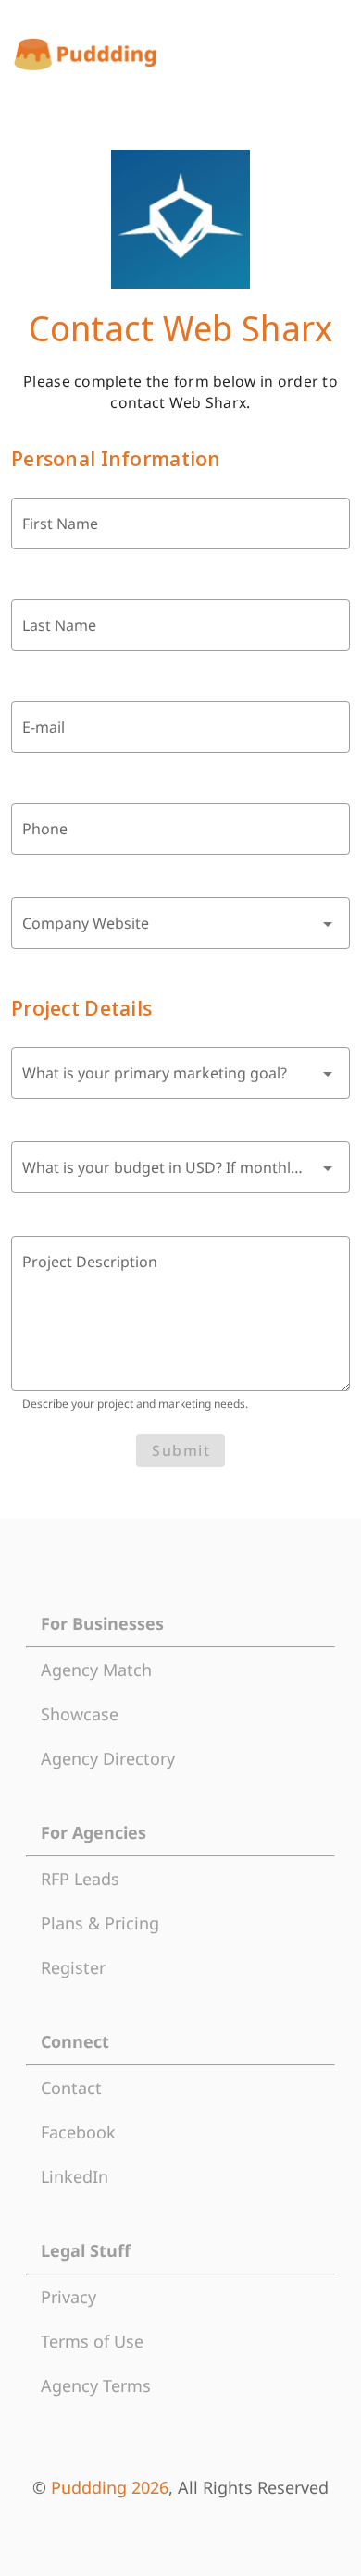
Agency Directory (108, 1758)
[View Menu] (333, 55)
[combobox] (180, 923)
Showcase (80, 1714)
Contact (71, 2088)
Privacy (68, 2297)
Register (73, 1967)
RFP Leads (80, 1879)
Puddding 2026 (110, 2487)
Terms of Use (92, 2341)
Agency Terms (96, 2385)
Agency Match (96, 1670)
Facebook (78, 2132)
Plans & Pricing (100, 1923)
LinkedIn (75, 2176)
